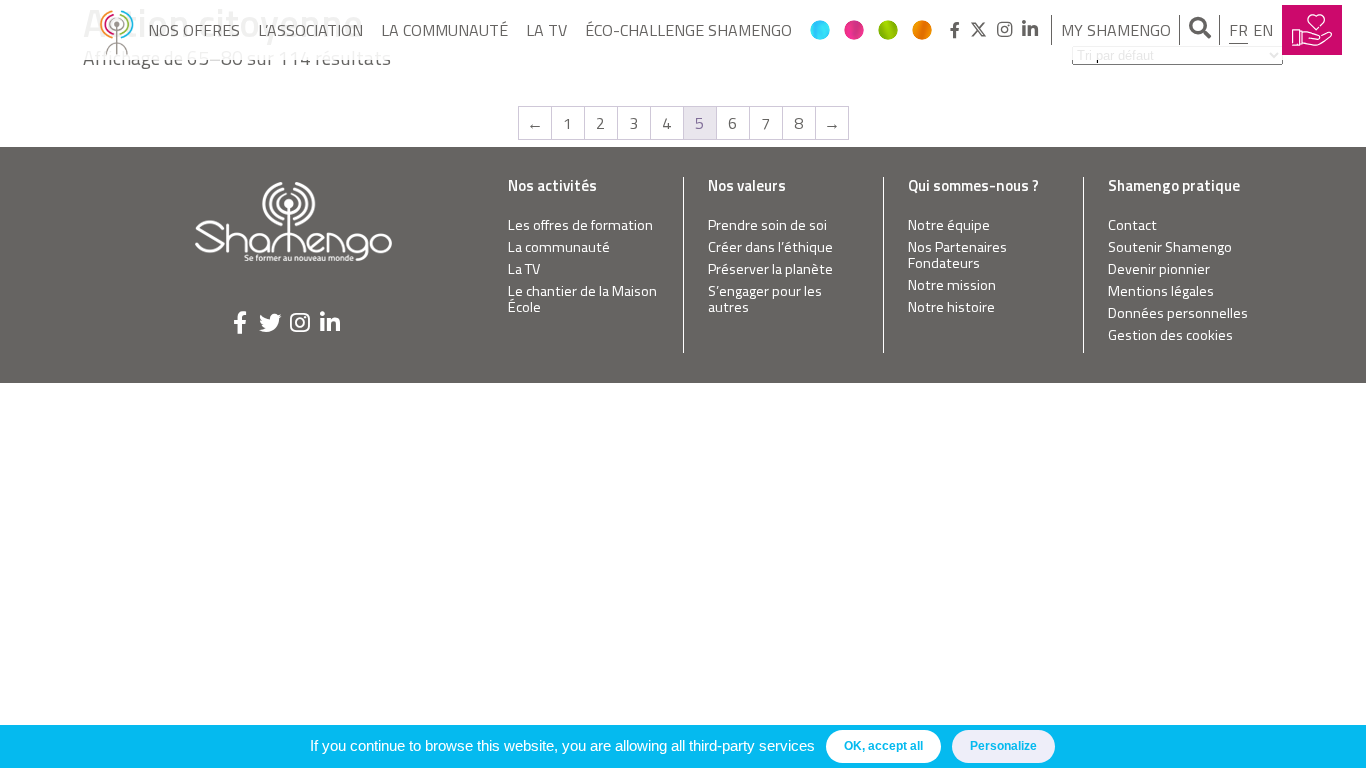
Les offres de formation (580, 225)
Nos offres (194, 30)
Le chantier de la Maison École (582, 299)
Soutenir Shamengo (1170, 247)
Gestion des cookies (1170, 335)
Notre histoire (951, 307)
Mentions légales (1161, 291)
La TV (546, 30)
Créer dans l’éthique (770, 247)
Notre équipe (949, 225)
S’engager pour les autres (765, 299)
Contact (1132, 225)
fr (1238, 30)
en (1263, 30)
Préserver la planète (770, 269)
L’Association (310, 30)
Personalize (1003, 746)
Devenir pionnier (1159, 269)
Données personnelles (1178, 313)
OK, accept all (883, 746)
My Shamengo (1116, 30)
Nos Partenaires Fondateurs (957, 255)
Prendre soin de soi (767, 225)
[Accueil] (116, 30)
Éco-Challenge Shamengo (688, 30)
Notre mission (952, 285)
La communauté (444, 30)
